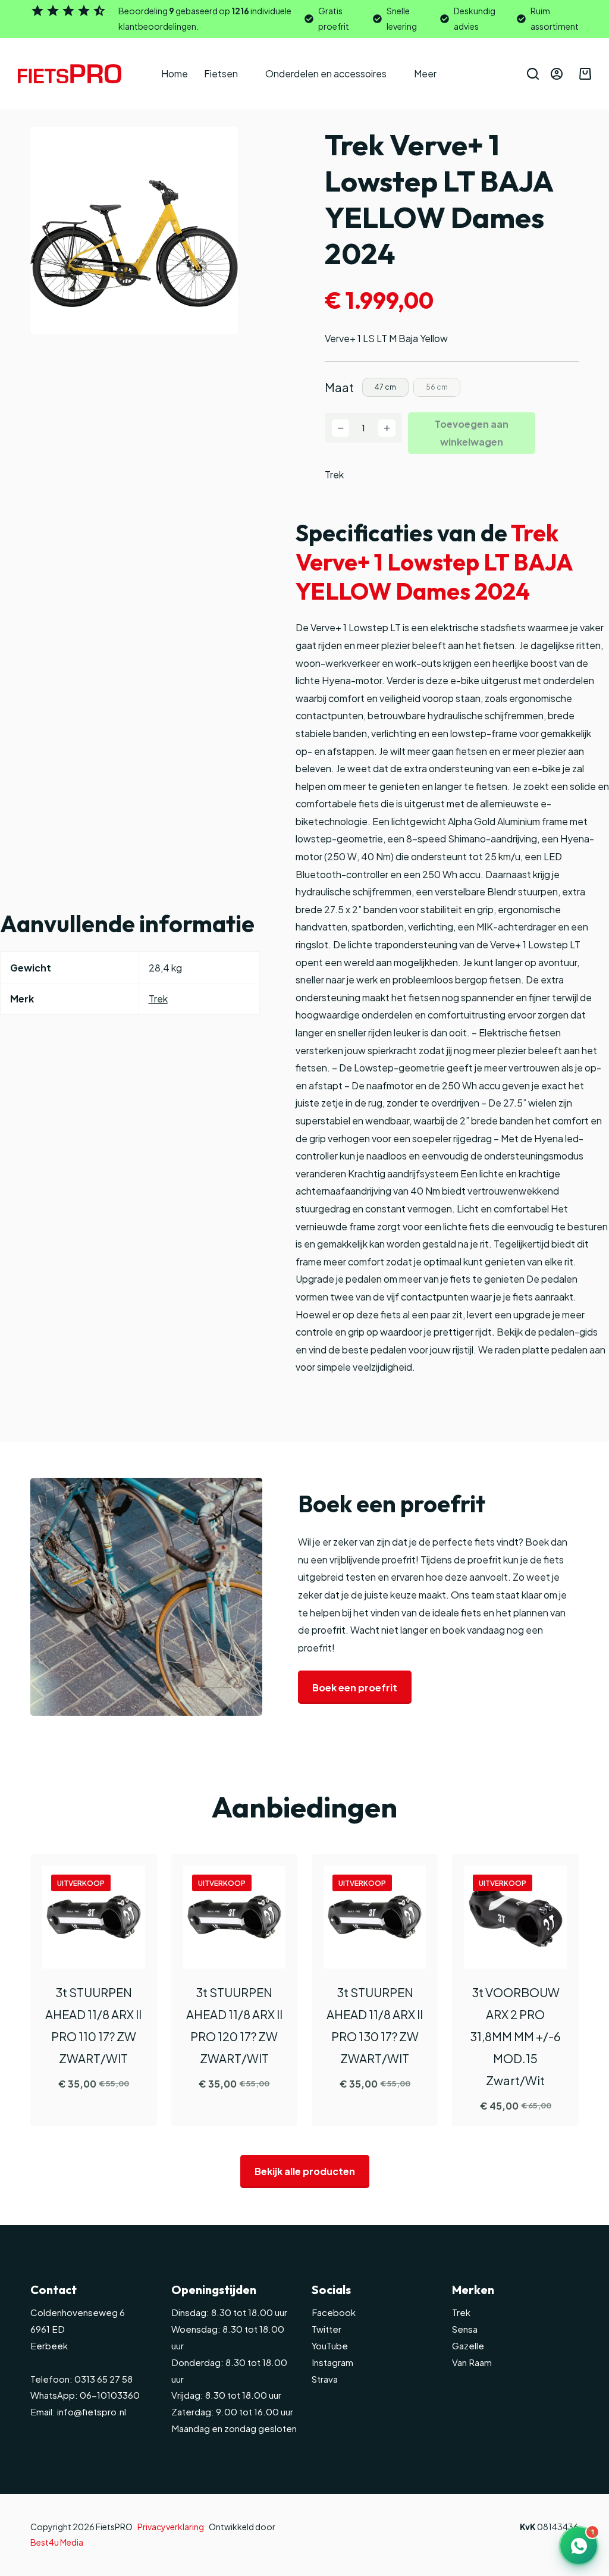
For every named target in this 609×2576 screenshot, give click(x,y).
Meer (425, 73)
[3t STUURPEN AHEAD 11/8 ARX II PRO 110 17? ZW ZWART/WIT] (93, 1917)
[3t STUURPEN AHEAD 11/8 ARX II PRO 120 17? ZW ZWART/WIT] (234, 1917)
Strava (325, 2379)
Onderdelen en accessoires (326, 73)
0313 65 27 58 (103, 2379)
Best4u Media (57, 2542)
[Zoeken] (533, 74)
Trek (334, 474)
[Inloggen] (557, 74)
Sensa (465, 2329)
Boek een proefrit (355, 1687)
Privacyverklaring (171, 2527)
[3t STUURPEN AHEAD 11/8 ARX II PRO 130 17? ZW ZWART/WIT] (375, 1917)
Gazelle (468, 2345)
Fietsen (221, 73)
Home (175, 73)
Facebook (334, 2312)
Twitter (327, 2329)
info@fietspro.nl (91, 2412)
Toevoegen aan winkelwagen (472, 433)
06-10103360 (110, 2395)
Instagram (332, 2362)
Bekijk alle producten (305, 2171)
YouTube (330, 2345)
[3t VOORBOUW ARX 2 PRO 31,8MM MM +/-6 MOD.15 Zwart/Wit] (515, 1917)
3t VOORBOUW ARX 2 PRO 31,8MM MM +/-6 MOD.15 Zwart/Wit (515, 2036)
